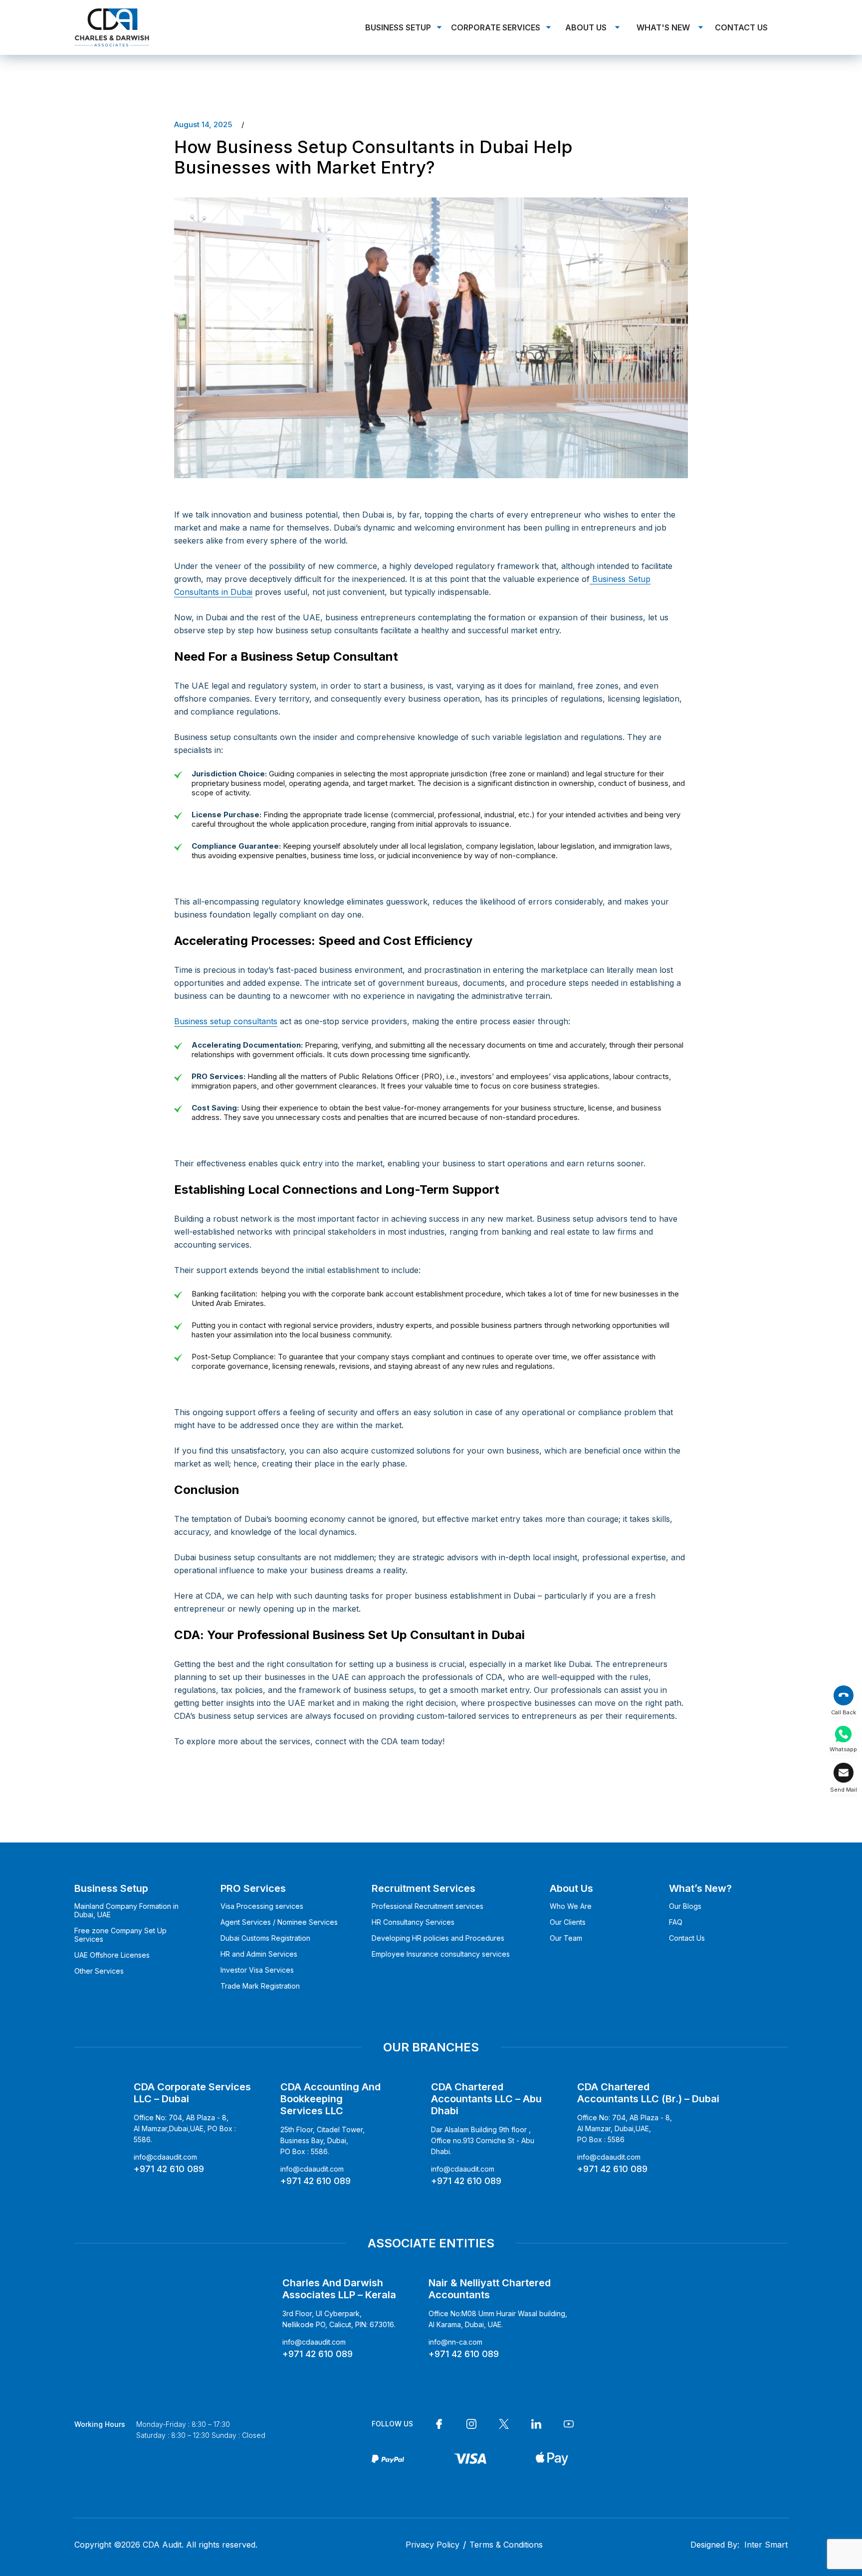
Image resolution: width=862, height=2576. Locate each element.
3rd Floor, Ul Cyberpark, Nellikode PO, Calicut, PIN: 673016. (339, 2319)
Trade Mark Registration (260, 1986)
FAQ (676, 1922)
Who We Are (571, 1906)
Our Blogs (685, 1906)
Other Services (99, 1971)
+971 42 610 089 (169, 2169)
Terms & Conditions (506, 2545)
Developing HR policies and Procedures (438, 1938)
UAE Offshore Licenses (112, 1955)
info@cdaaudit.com (165, 2157)
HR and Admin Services (259, 1954)
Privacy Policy (432, 2545)
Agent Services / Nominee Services (279, 1922)
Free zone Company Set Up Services (120, 1935)
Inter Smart (766, 2545)
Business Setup (398, 27)
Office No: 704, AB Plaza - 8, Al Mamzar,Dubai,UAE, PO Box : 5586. (185, 2128)
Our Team (566, 1938)
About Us (586, 27)
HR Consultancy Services (413, 1922)
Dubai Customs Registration (265, 1938)
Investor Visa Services (257, 1970)
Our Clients (568, 1922)
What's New (663, 27)
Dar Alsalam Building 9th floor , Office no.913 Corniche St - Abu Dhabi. (483, 2140)
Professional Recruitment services (428, 1906)
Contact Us (741, 27)
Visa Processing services (262, 1906)
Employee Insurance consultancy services (441, 1954)
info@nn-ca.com (455, 2342)
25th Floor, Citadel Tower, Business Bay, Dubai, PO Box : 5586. (323, 2140)
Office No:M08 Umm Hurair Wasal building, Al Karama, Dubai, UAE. (498, 2319)
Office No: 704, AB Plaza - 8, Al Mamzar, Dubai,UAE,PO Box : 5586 (625, 2128)
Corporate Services (496, 27)
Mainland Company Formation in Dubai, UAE (126, 1910)
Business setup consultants (226, 1021)
